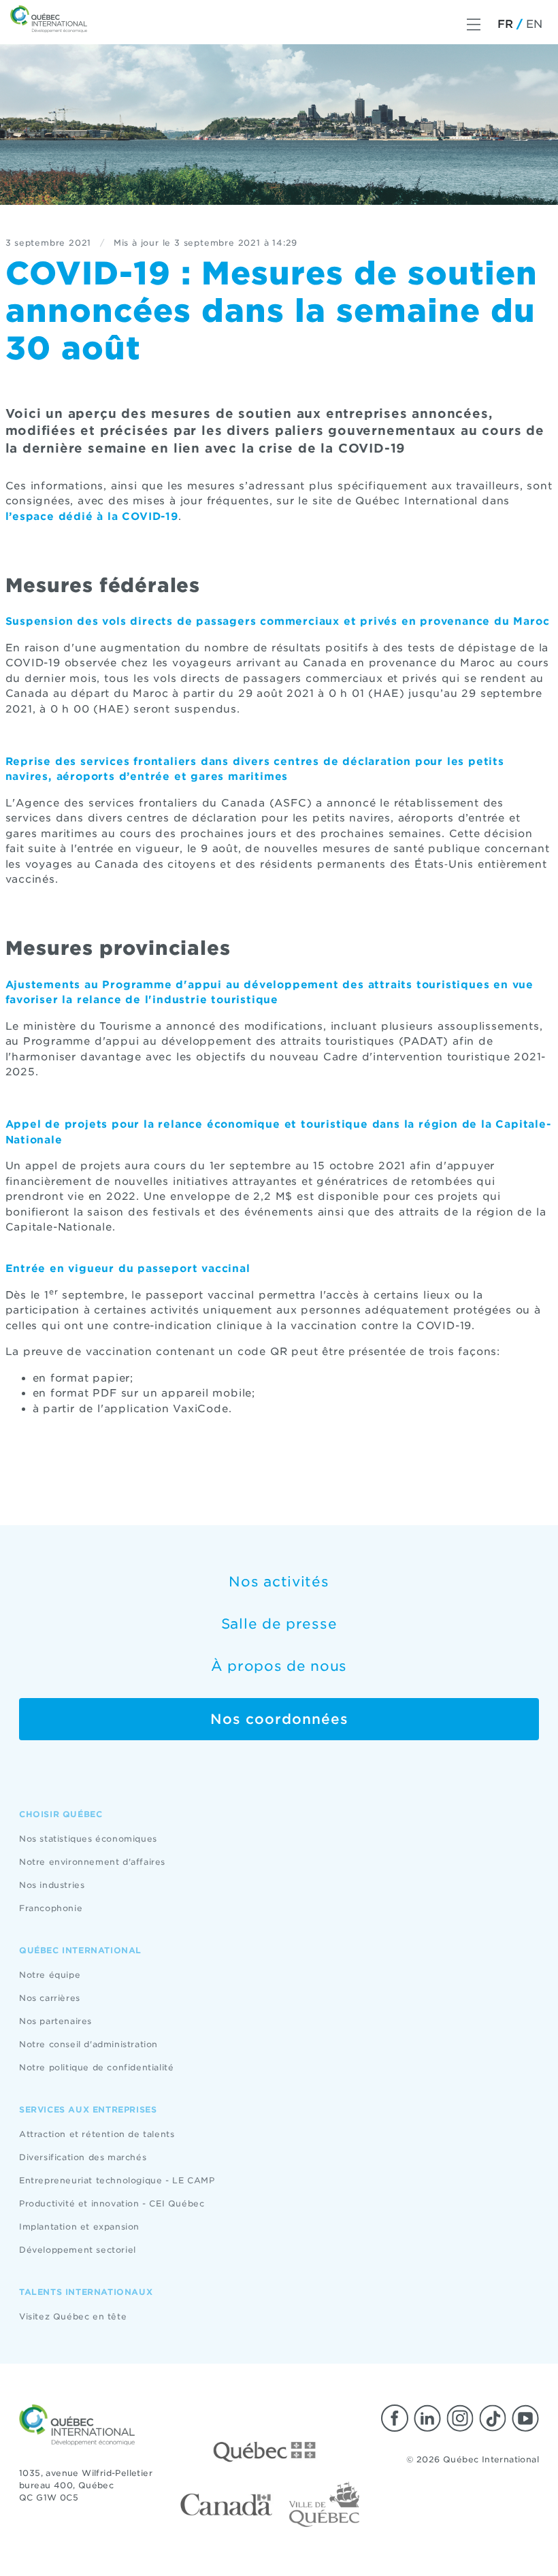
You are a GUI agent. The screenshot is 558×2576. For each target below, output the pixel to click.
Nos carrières (50, 1998)
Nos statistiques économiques (88, 1839)
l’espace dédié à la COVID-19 (92, 517)
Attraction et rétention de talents (97, 2134)
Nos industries (52, 1885)
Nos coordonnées (279, 1719)
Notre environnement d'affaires (92, 1862)
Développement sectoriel (78, 2250)
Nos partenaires (55, 2021)
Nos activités (279, 1582)
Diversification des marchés (83, 2157)
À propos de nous (279, 1666)
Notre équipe (50, 1975)
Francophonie (51, 1908)
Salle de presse (279, 1624)
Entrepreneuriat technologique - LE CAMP (117, 2180)
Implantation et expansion (79, 2227)
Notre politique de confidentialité (96, 2067)
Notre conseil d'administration (88, 2044)
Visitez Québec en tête (73, 2316)
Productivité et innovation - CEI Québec (112, 2203)
